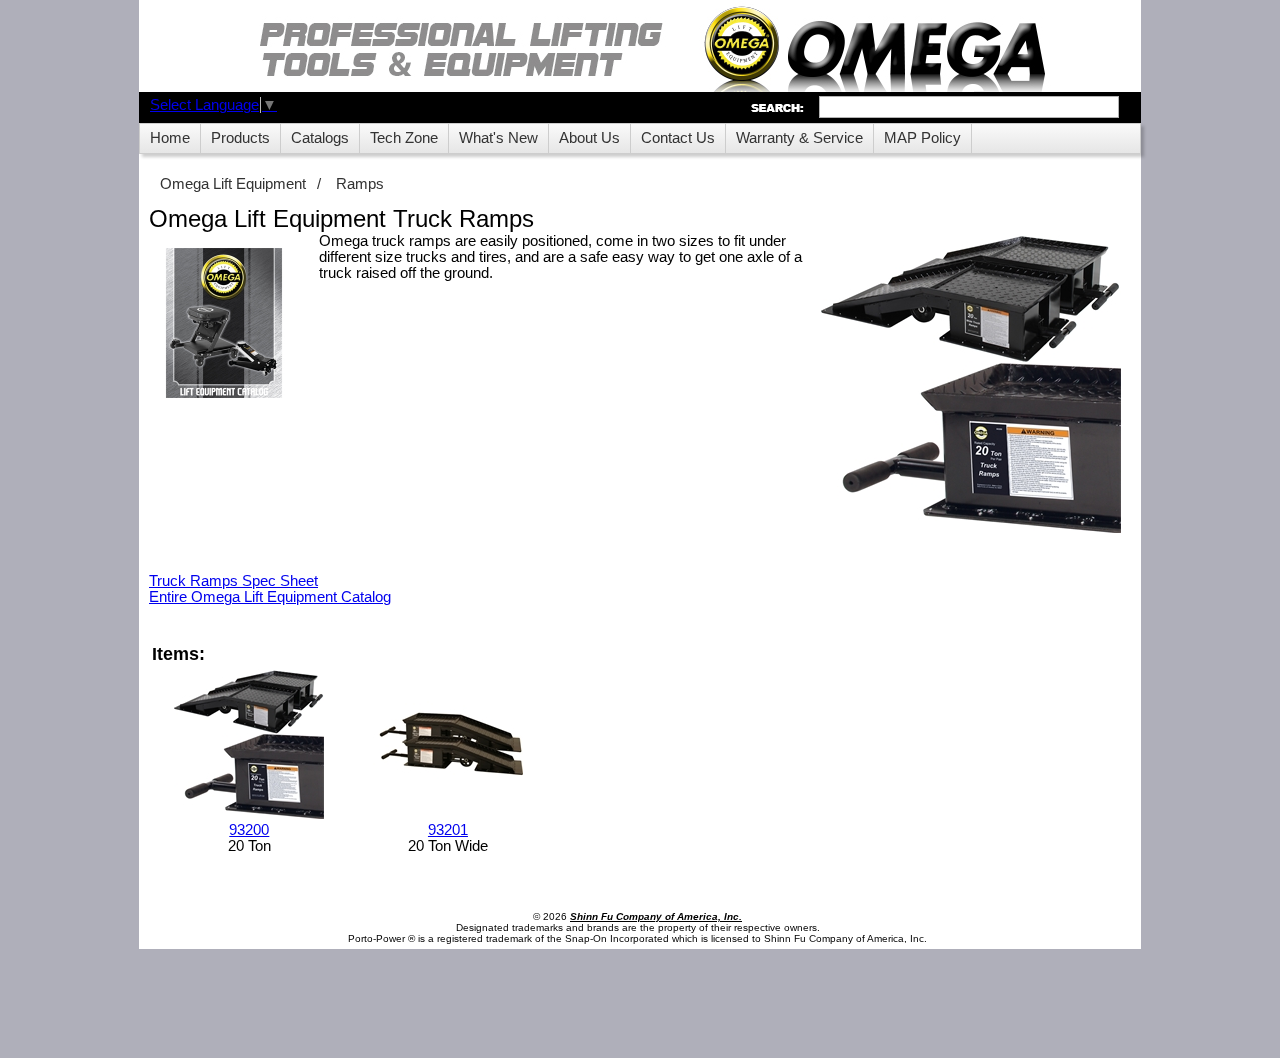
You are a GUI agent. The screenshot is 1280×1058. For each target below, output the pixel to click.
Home (170, 138)
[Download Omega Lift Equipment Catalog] (224, 324)
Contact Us (678, 138)
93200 (249, 830)
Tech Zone (404, 138)
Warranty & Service (799, 138)
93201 (448, 830)
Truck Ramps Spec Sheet (233, 581)
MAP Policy (922, 138)
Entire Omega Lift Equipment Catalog (270, 597)
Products (240, 138)
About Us (589, 138)
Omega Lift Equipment (233, 184)
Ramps (360, 184)
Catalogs (320, 138)
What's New (498, 138)
